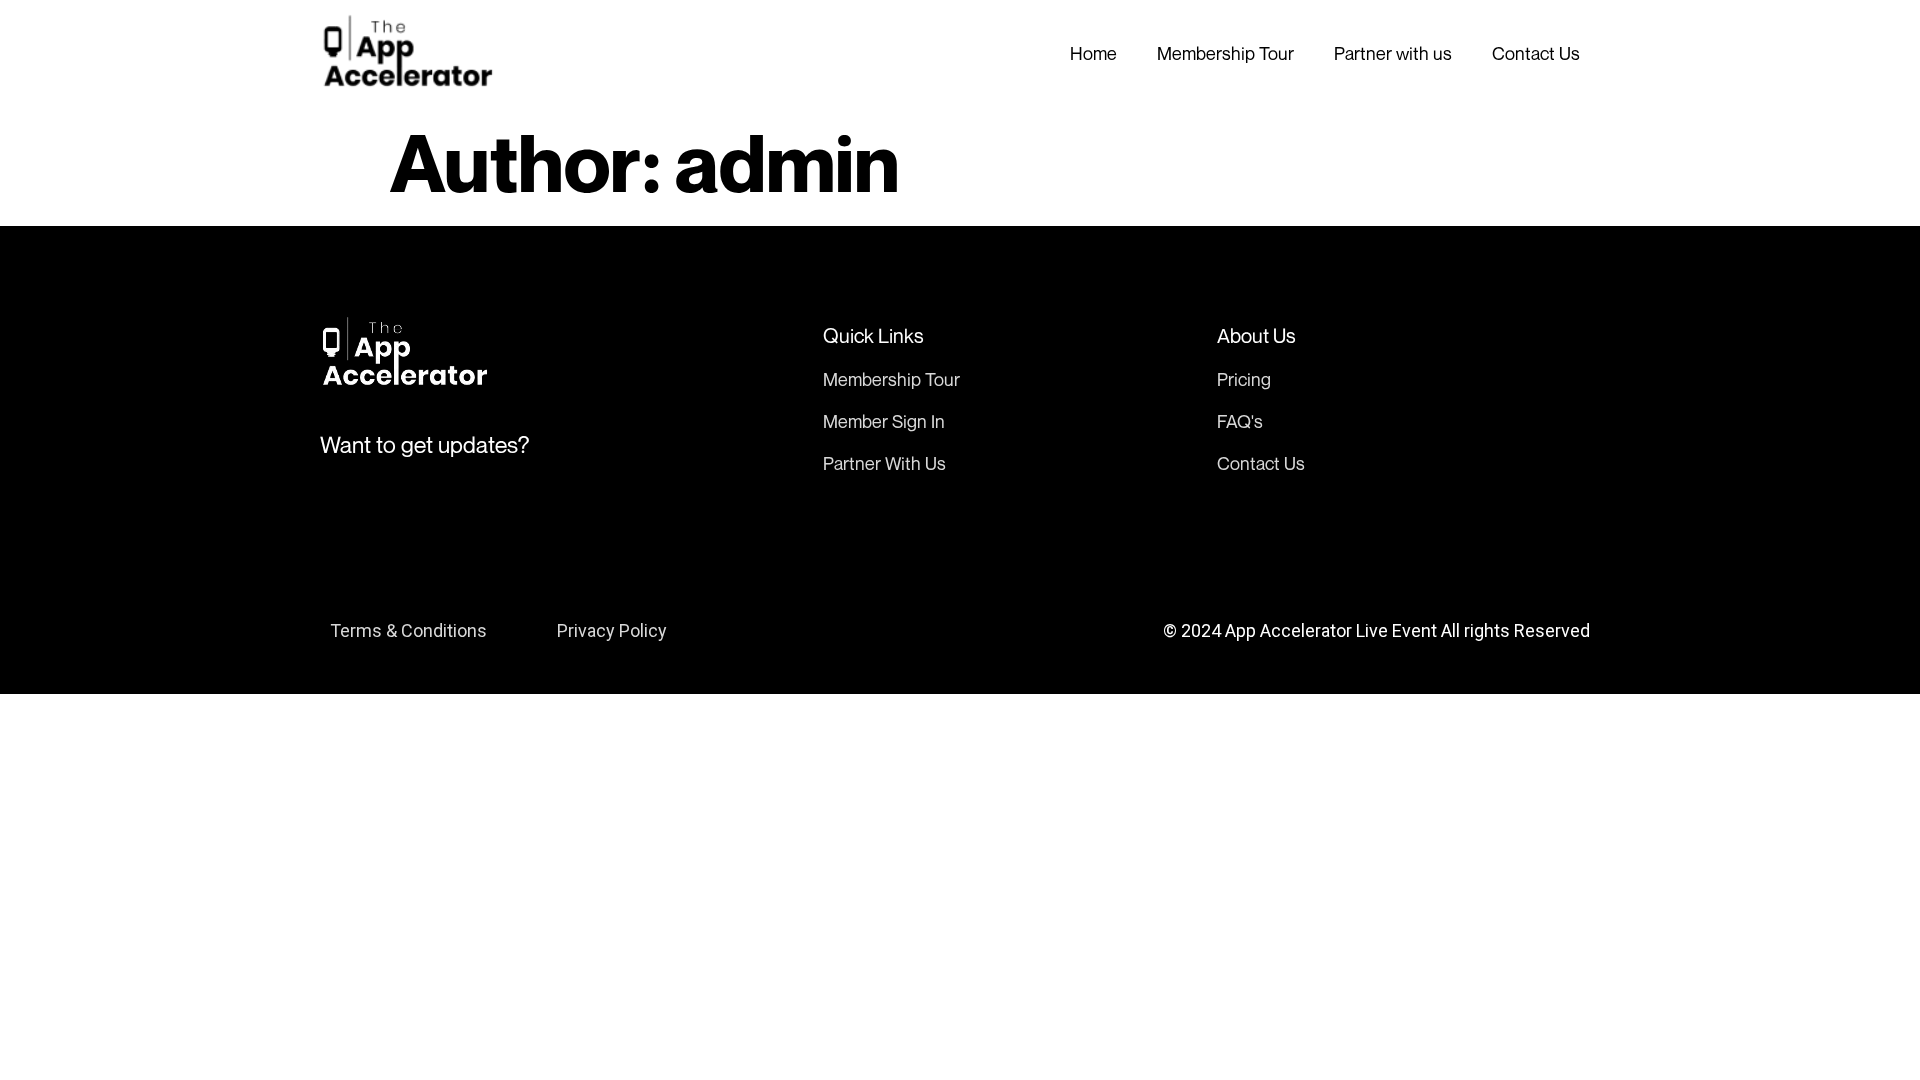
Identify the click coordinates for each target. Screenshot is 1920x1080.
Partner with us (1393, 53)
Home (1093, 53)
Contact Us (1536, 53)
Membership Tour (1225, 53)
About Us (1256, 335)
